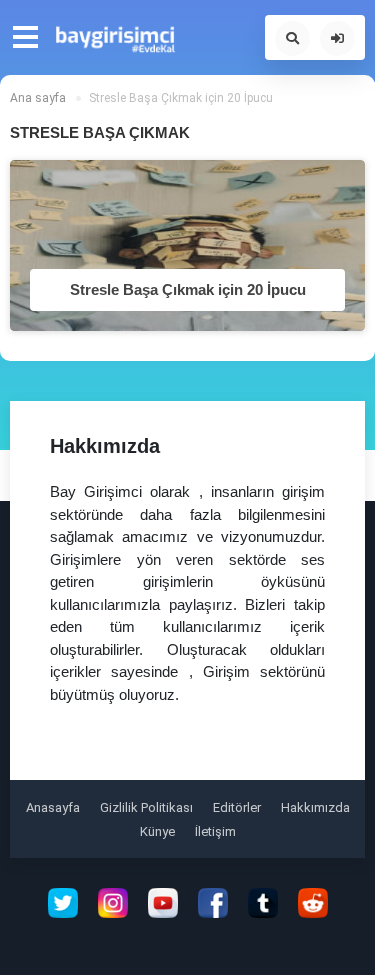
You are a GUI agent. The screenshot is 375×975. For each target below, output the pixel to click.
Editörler (237, 807)
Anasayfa (53, 807)
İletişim (215, 831)
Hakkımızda (315, 807)
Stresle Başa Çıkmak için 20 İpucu (188, 289)
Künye (157, 831)
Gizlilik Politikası (146, 807)
